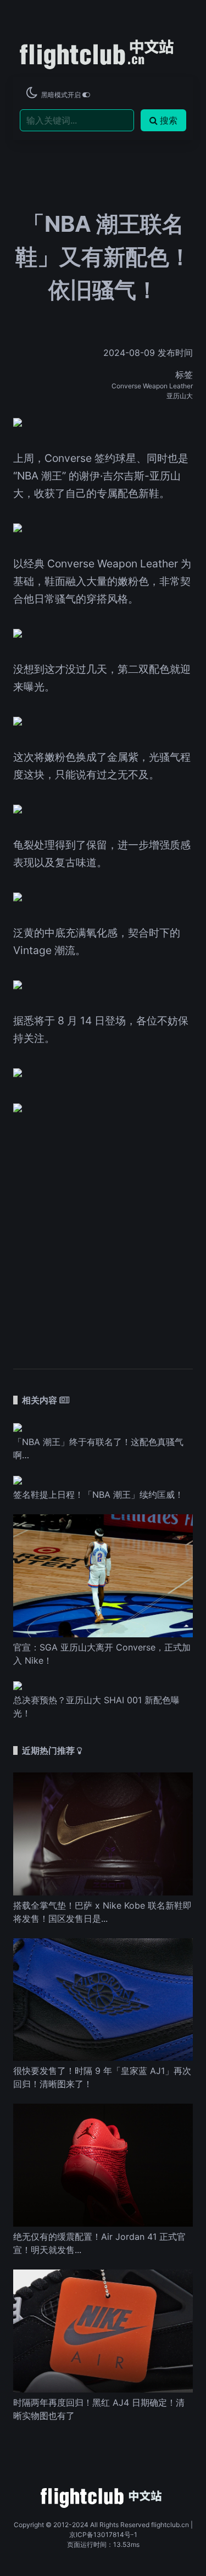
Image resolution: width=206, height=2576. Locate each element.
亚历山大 (180, 396)
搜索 (169, 120)
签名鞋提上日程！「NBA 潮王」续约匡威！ (98, 1495)
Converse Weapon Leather (152, 386)
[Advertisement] (103, 1235)
